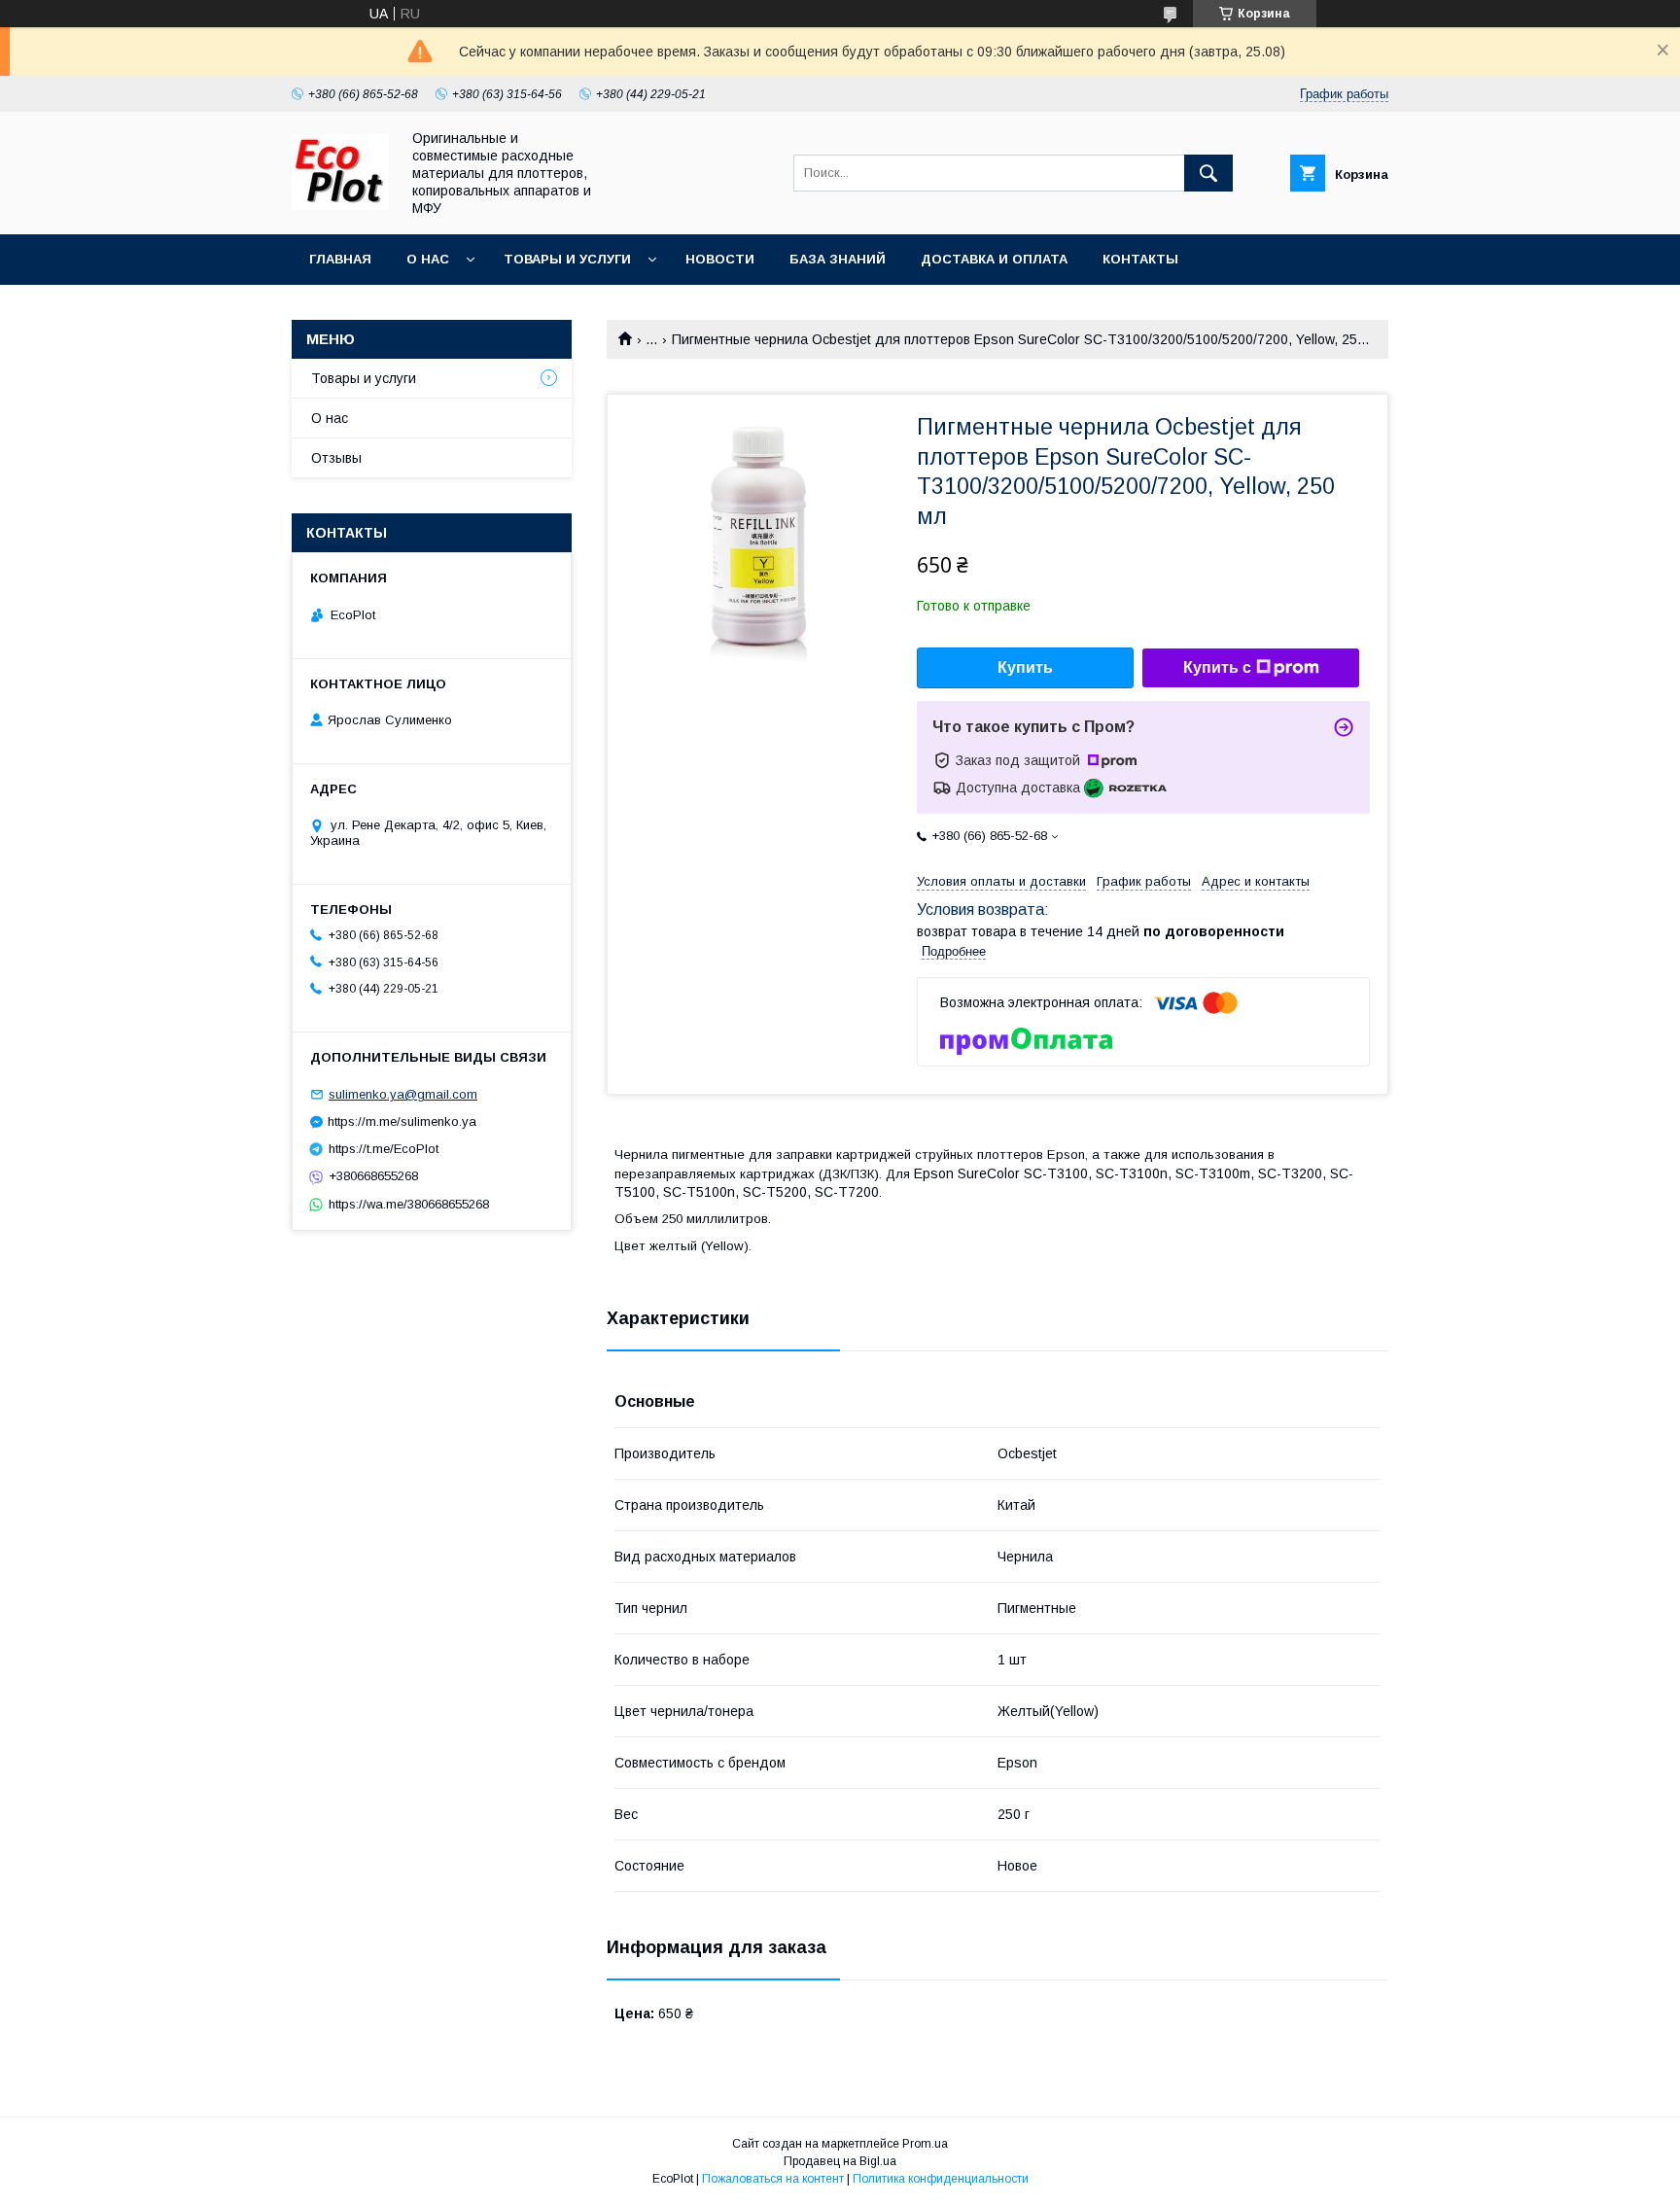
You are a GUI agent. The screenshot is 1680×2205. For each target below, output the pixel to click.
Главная (340, 259)
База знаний (838, 259)
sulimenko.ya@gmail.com (403, 1094)
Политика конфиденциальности (941, 2179)
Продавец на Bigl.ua (840, 2161)
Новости (720, 259)
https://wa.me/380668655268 (409, 1204)
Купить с (1217, 667)
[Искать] (1208, 173)
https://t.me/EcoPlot (384, 1149)
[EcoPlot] (340, 205)
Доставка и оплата (994, 259)
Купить (1025, 667)
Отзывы (336, 458)
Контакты (1140, 259)
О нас (428, 259)
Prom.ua (925, 2144)
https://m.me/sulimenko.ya (402, 1121)
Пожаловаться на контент (773, 2179)
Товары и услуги (567, 259)
